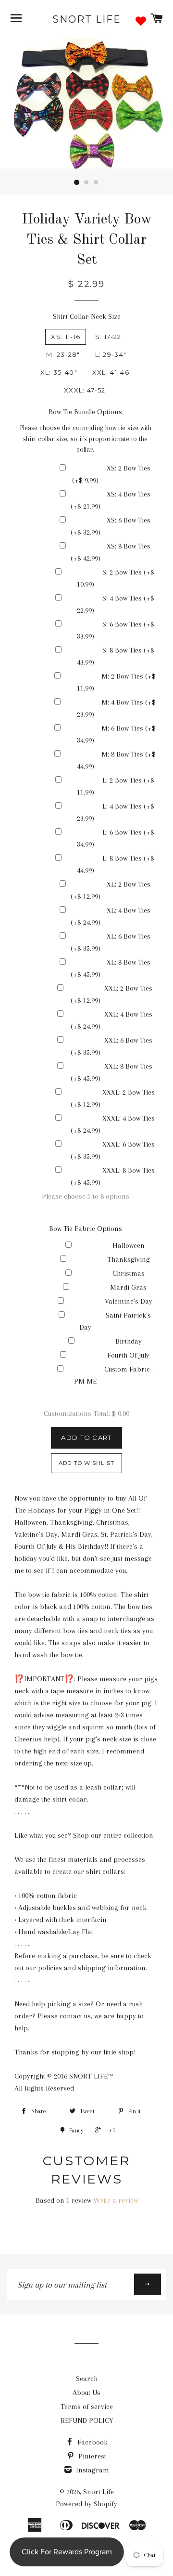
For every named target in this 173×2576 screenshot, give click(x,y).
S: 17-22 (108, 337)
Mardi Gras (128, 1287)
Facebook (92, 2442)
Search (87, 2379)
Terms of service (87, 2406)
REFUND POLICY (87, 2420)
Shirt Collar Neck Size (87, 316)
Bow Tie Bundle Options (85, 412)
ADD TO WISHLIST (86, 1463)
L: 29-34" (111, 354)
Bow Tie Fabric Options (86, 1229)
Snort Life (87, 19)
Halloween (129, 1245)
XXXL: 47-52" (86, 390)
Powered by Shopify (86, 2504)
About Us (86, 2393)
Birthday (129, 1341)
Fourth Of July (128, 1355)
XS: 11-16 (66, 337)
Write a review (116, 2200)
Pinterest (91, 2456)
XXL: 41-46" (112, 372)
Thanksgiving (129, 1259)
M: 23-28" (63, 354)
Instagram (92, 2470)
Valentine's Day (129, 1301)
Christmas (129, 1273)
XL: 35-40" (59, 372)
